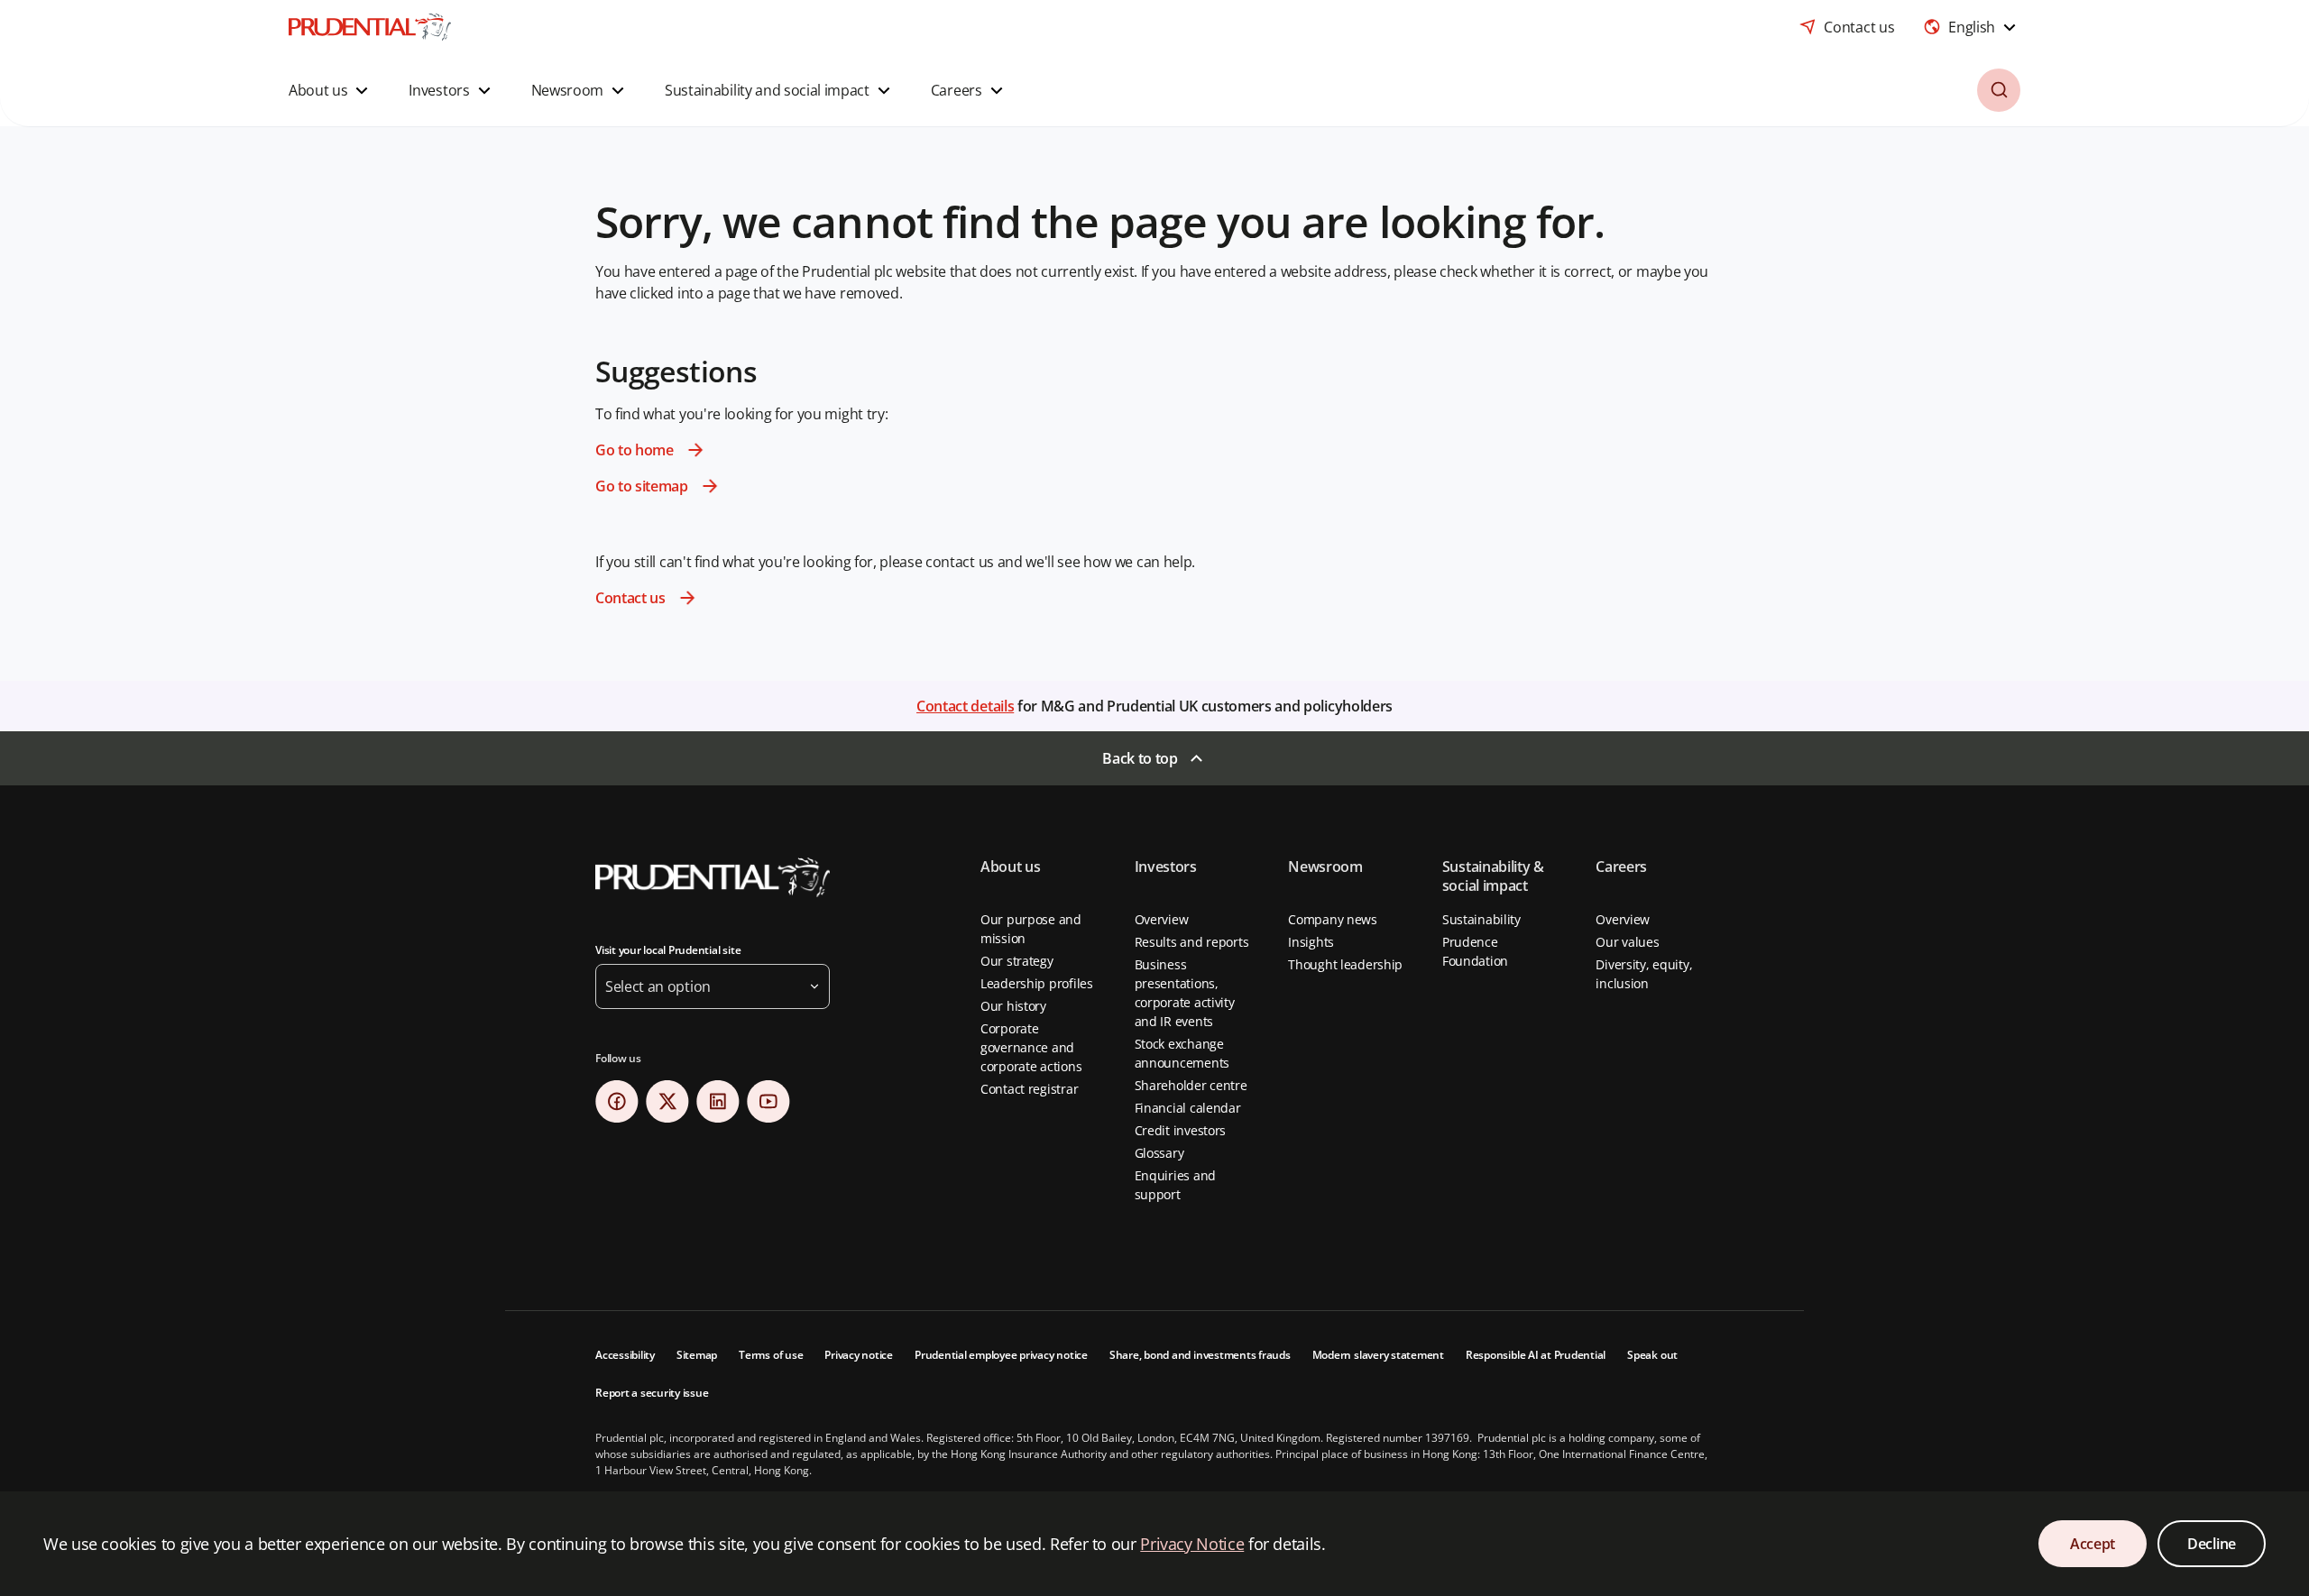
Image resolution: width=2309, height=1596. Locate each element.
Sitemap (697, 1355)
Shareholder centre (1191, 1085)
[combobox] (1972, 27)
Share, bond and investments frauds (1200, 1355)
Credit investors (1181, 1130)
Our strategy (1017, 961)
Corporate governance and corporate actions (1031, 1047)
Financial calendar (1188, 1108)
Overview (1162, 919)
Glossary (1159, 1153)
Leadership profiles (1037, 983)
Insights (1311, 942)
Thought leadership (1345, 964)
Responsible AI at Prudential (1536, 1355)
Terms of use (771, 1355)
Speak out (1652, 1355)
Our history (1013, 1006)
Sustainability (1481, 919)
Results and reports (1192, 942)
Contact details (965, 706)
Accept (2093, 1544)
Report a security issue (652, 1393)
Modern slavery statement (1378, 1355)
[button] (331, 90)
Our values (1627, 942)
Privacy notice (859, 1355)
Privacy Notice (1192, 1544)
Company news (1333, 919)
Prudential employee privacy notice (1001, 1355)
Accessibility (625, 1355)
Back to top (1140, 758)
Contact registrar (1029, 1089)
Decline (2212, 1544)
